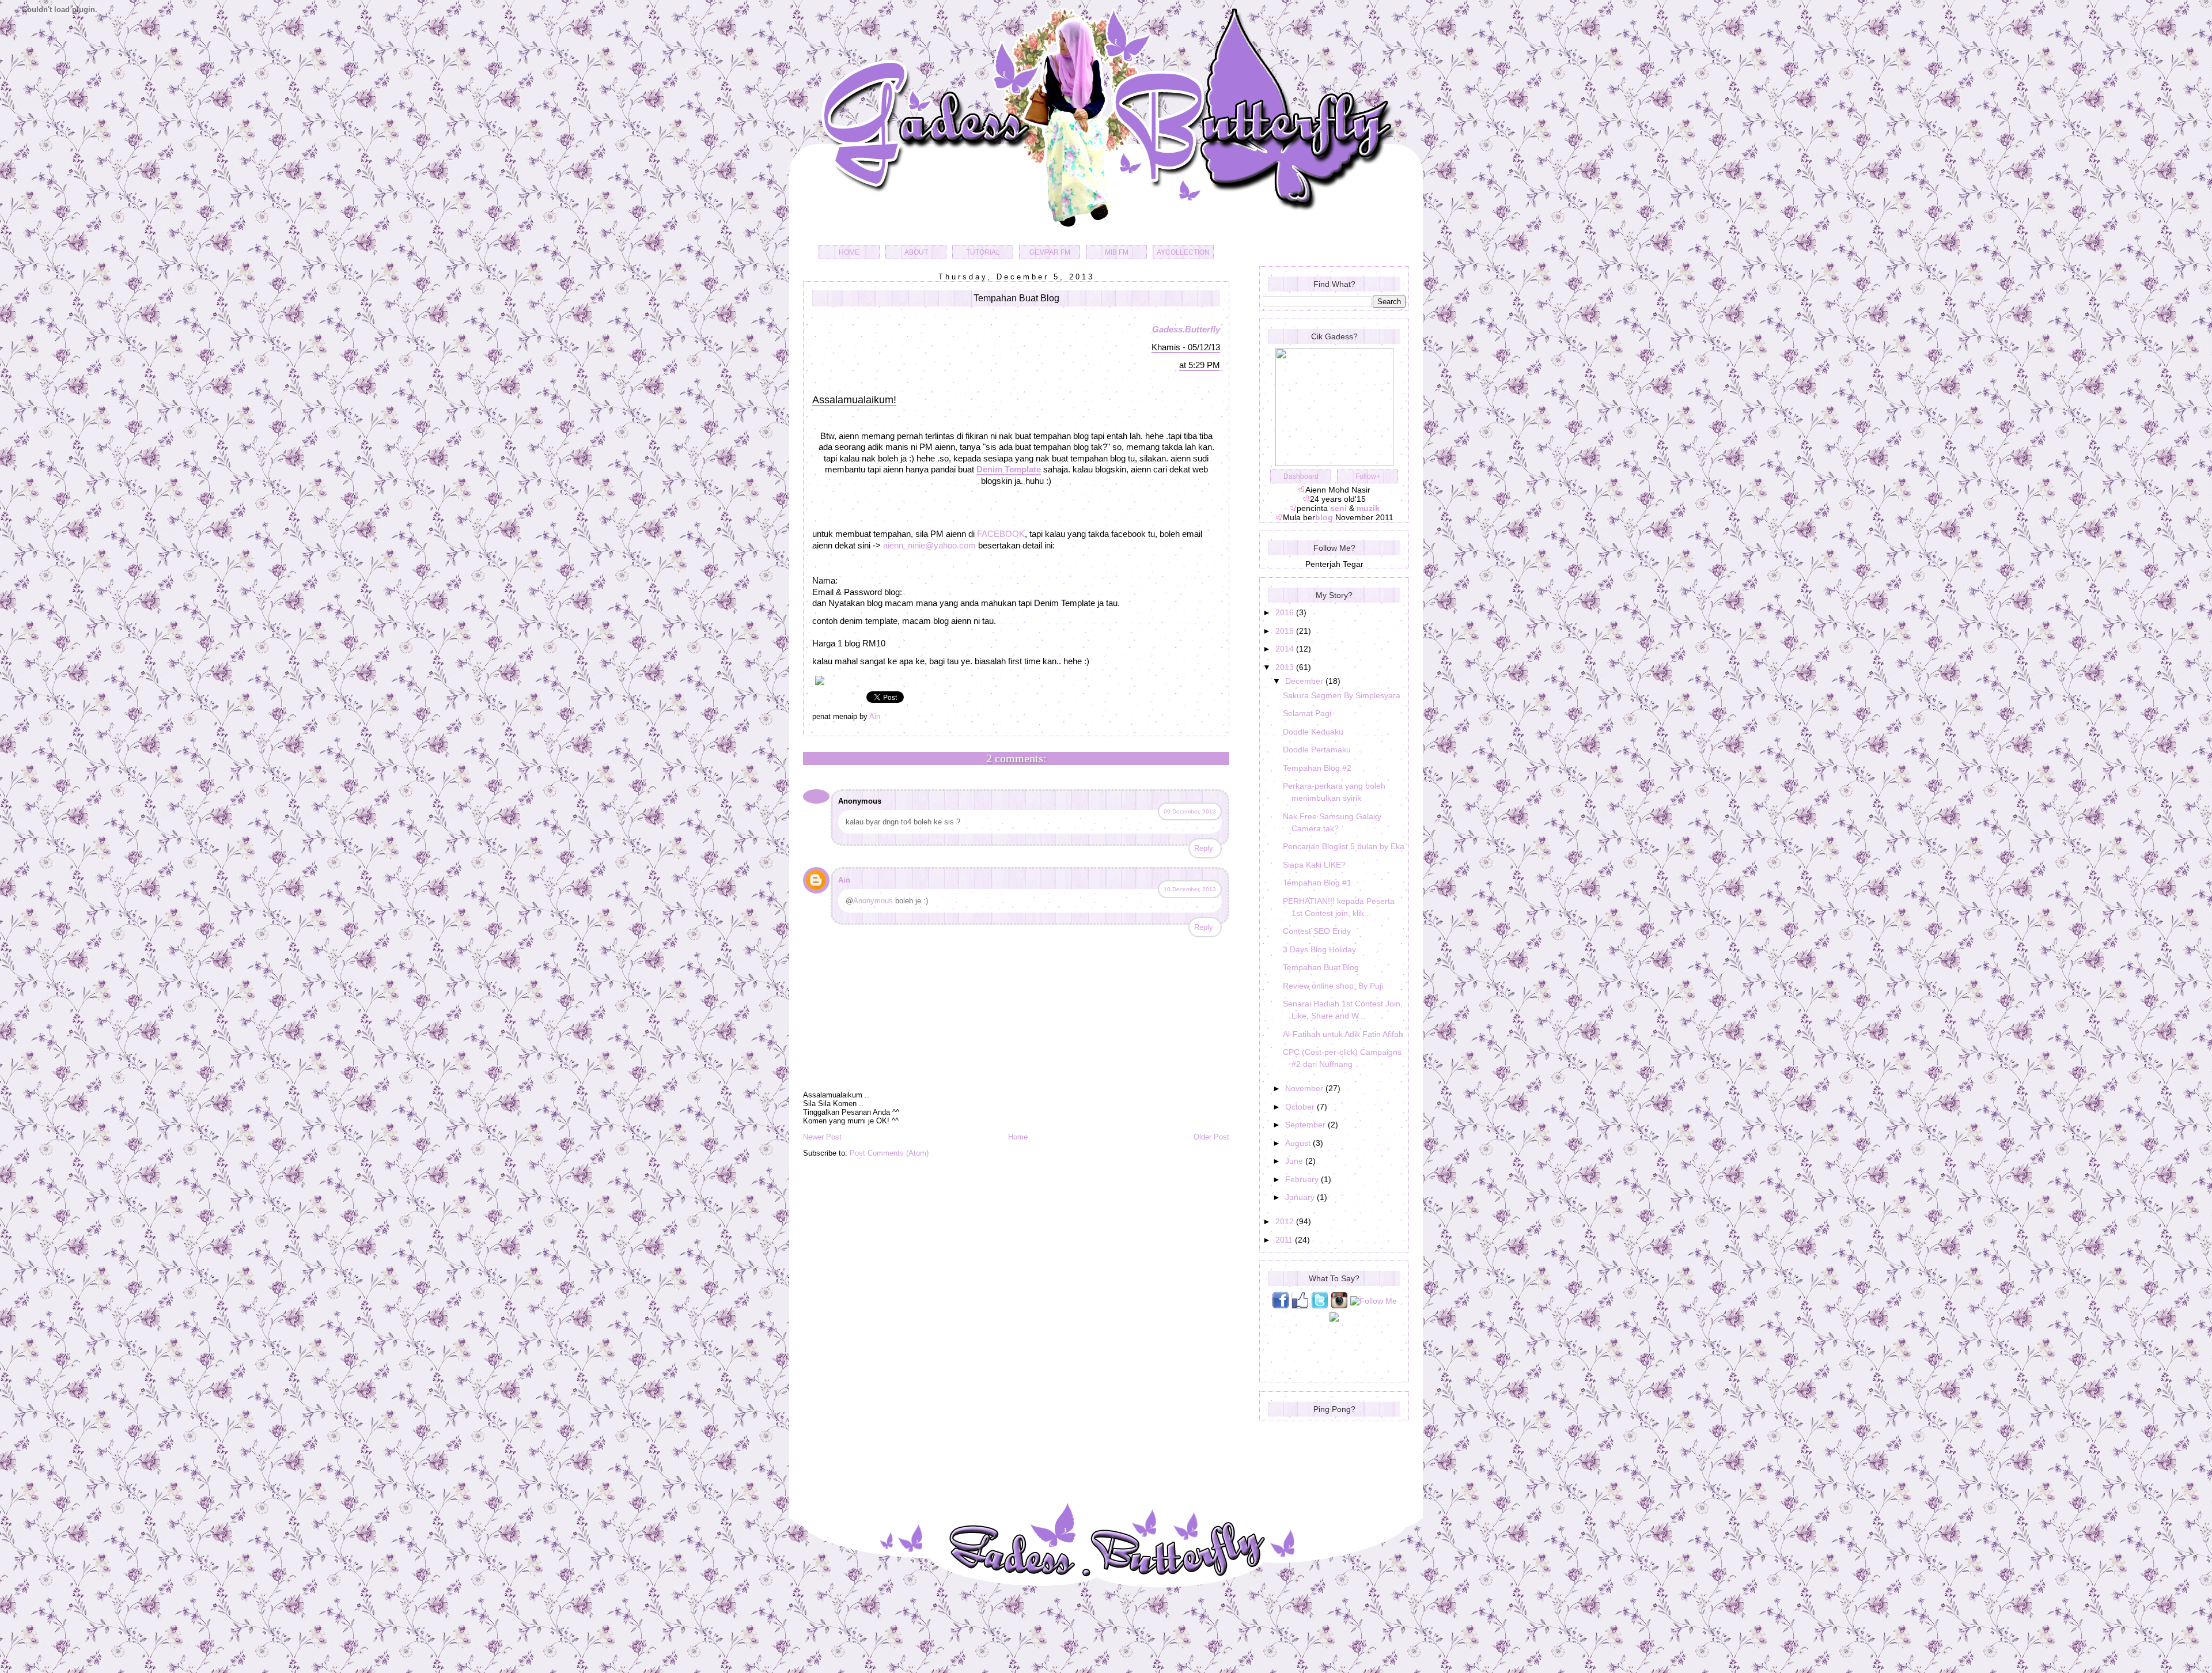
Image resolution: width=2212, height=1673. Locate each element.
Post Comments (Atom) (889, 1153)
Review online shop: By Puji (1333, 986)
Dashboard (1301, 476)
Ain (844, 880)
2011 (1285, 1240)
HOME (849, 252)
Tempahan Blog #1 (1317, 883)
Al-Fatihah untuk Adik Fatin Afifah (1343, 1034)
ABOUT (916, 252)
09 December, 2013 (1190, 811)
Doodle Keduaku (1313, 732)
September (1306, 1125)
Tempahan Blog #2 (1317, 768)
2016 (1286, 612)
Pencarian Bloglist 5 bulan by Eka (1344, 846)
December (1305, 681)
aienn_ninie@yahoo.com (929, 545)
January (1301, 1197)
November (1305, 1088)
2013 (1286, 667)
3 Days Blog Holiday (1319, 949)
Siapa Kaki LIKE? (1314, 865)
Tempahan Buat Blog (1321, 967)
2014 (1286, 649)
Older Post (1211, 1137)
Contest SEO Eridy (1317, 931)
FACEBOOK (1001, 534)
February (1303, 1179)
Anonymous (873, 901)
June (1295, 1161)
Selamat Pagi (1307, 713)
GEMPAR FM (1050, 252)
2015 (1286, 631)
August (1299, 1143)
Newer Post (822, 1137)
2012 (1286, 1221)
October (1301, 1107)
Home (1018, 1137)
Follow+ (1368, 476)
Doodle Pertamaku (1317, 750)
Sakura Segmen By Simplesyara (1342, 695)
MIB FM (1117, 252)
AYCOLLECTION (1183, 252)
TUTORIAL (983, 252)
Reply (1204, 848)
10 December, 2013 (1190, 889)
